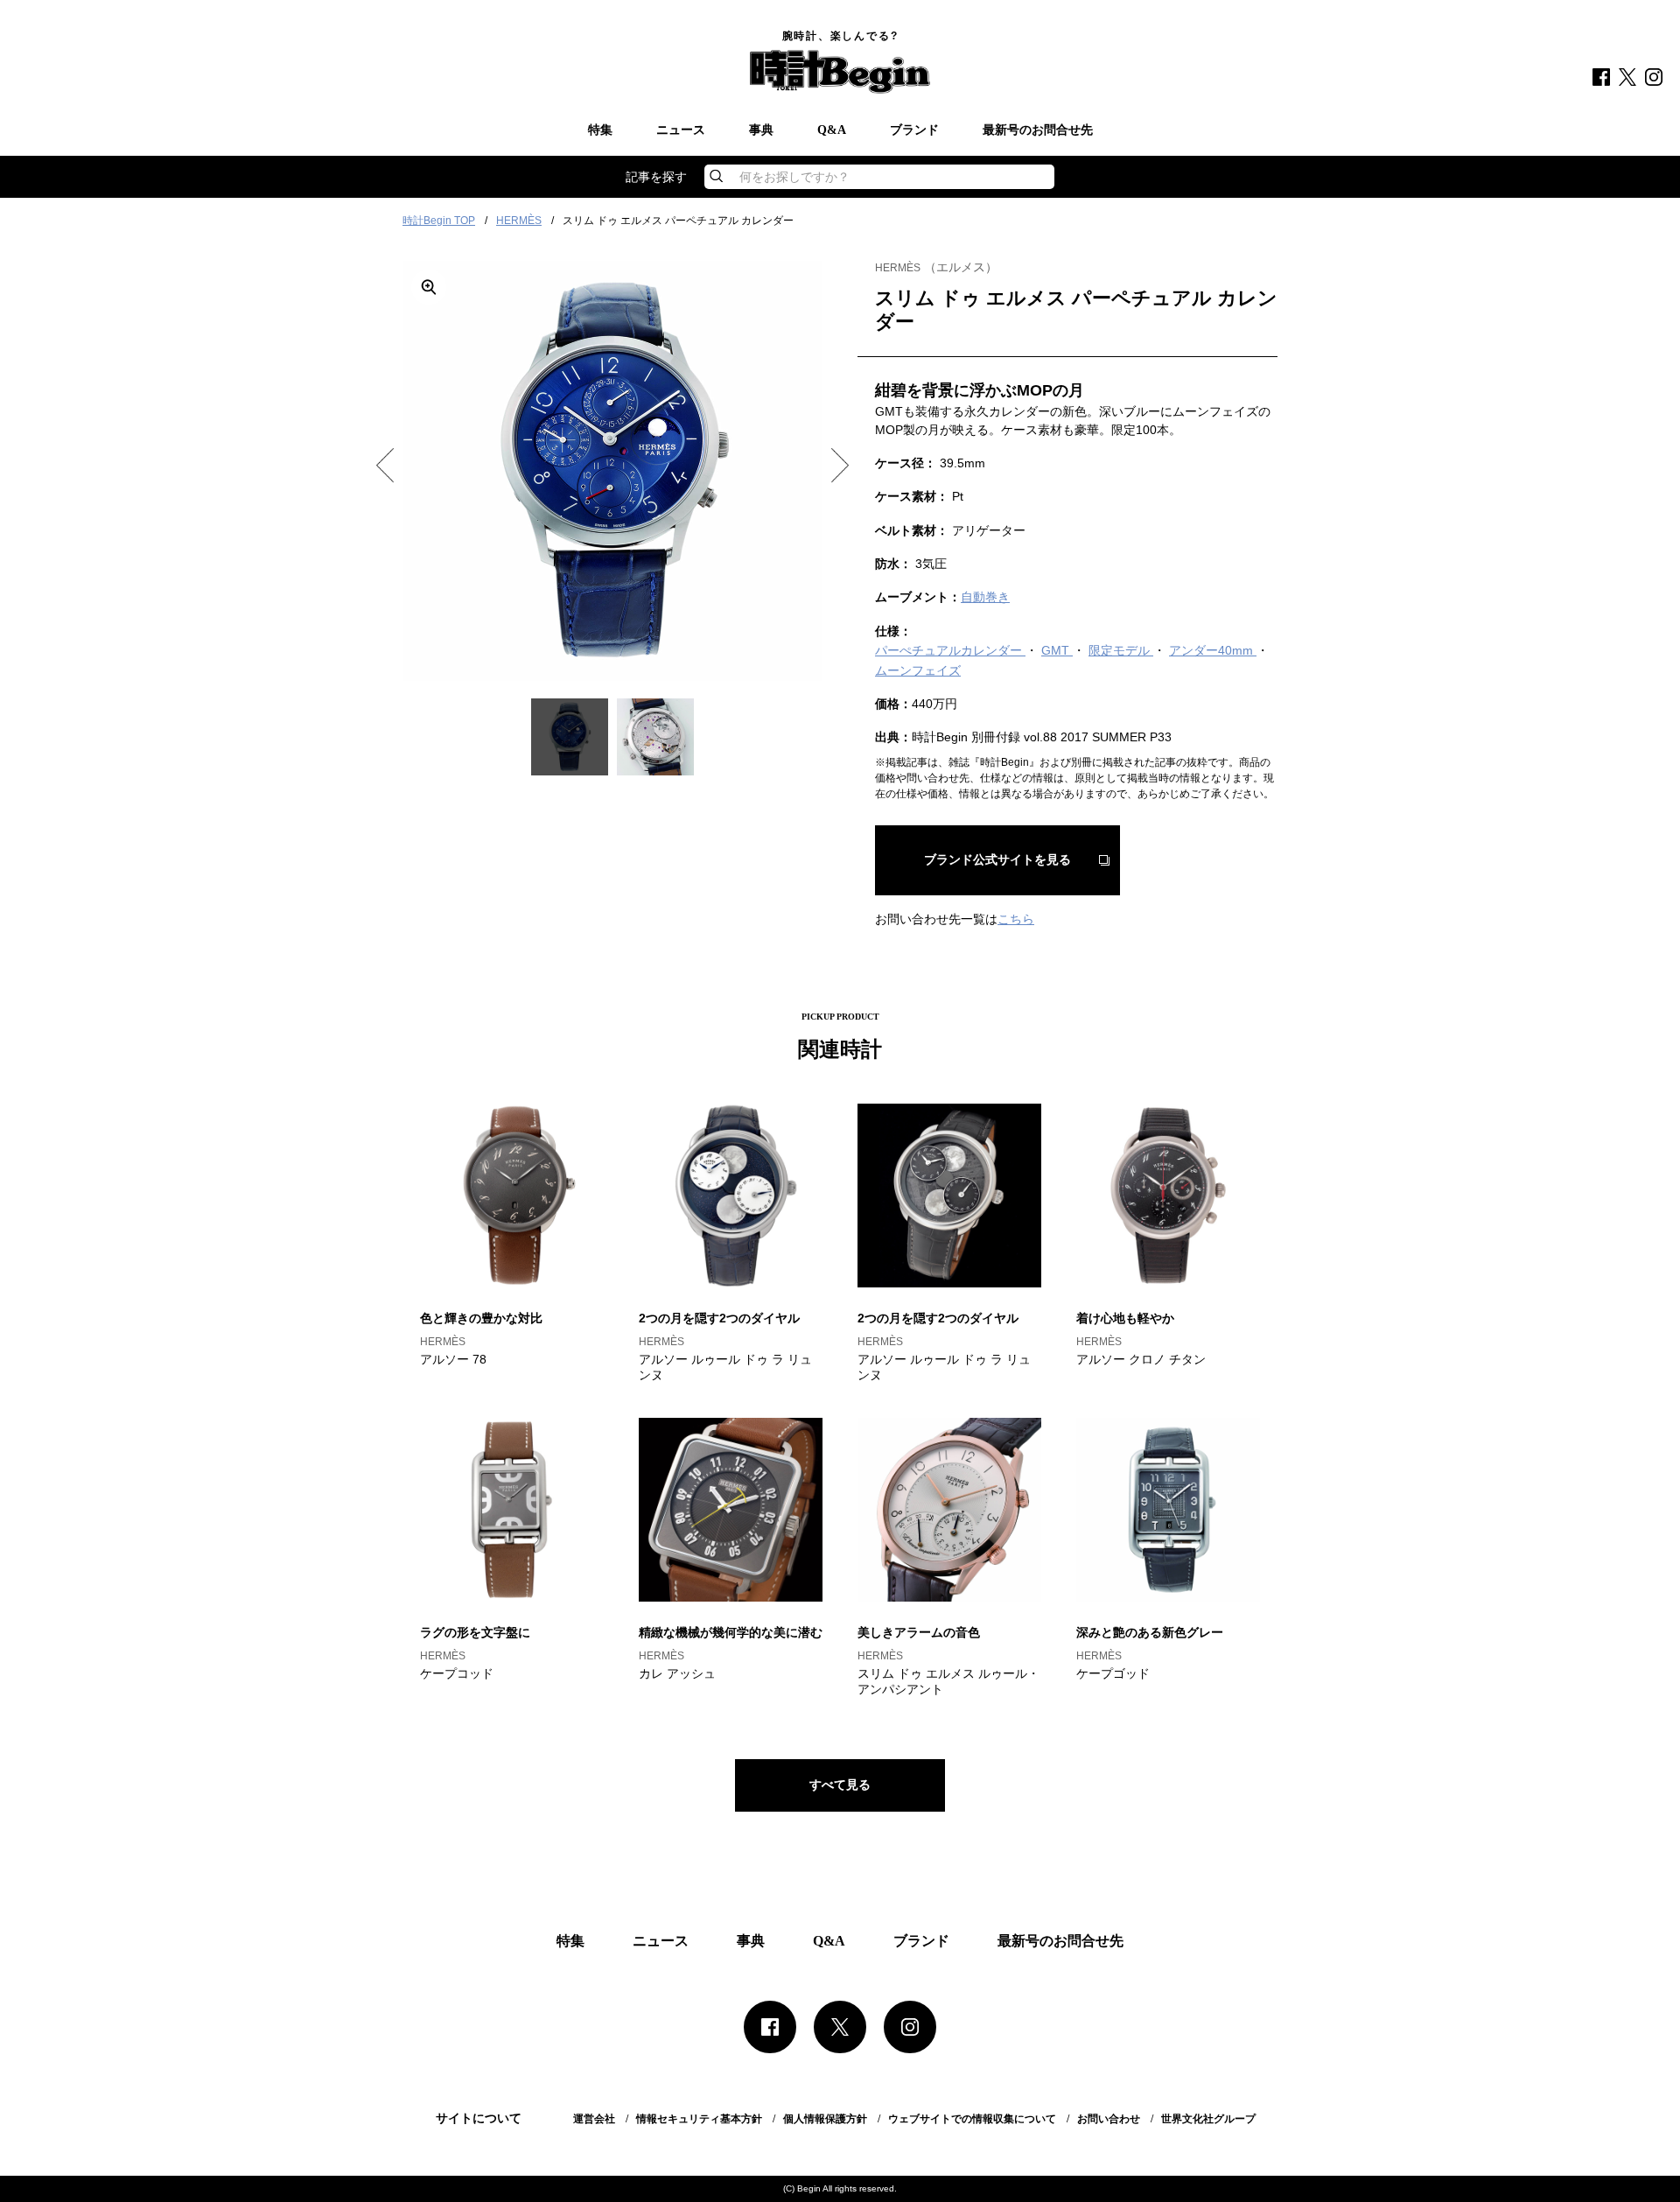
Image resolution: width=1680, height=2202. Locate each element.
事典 (761, 130)
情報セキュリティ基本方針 (699, 2119)
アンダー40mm (1213, 650)
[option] (612, 471)
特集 (600, 130)
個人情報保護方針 (825, 2119)
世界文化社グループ (1208, 2119)
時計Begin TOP (439, 221)
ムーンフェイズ (918, 670)
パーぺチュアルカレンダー (950, 650)
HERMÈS (519, 221)
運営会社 (594, 2119)
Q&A (832, 130)
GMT (1057, 650)
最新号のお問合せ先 (1038, 130)
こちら (1016, 919)
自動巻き (985, 597)
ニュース (681, 130)
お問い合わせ (1109, 2119)
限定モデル (1121, 650)
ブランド (914, 130)
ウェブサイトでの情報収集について (972, 2119)
